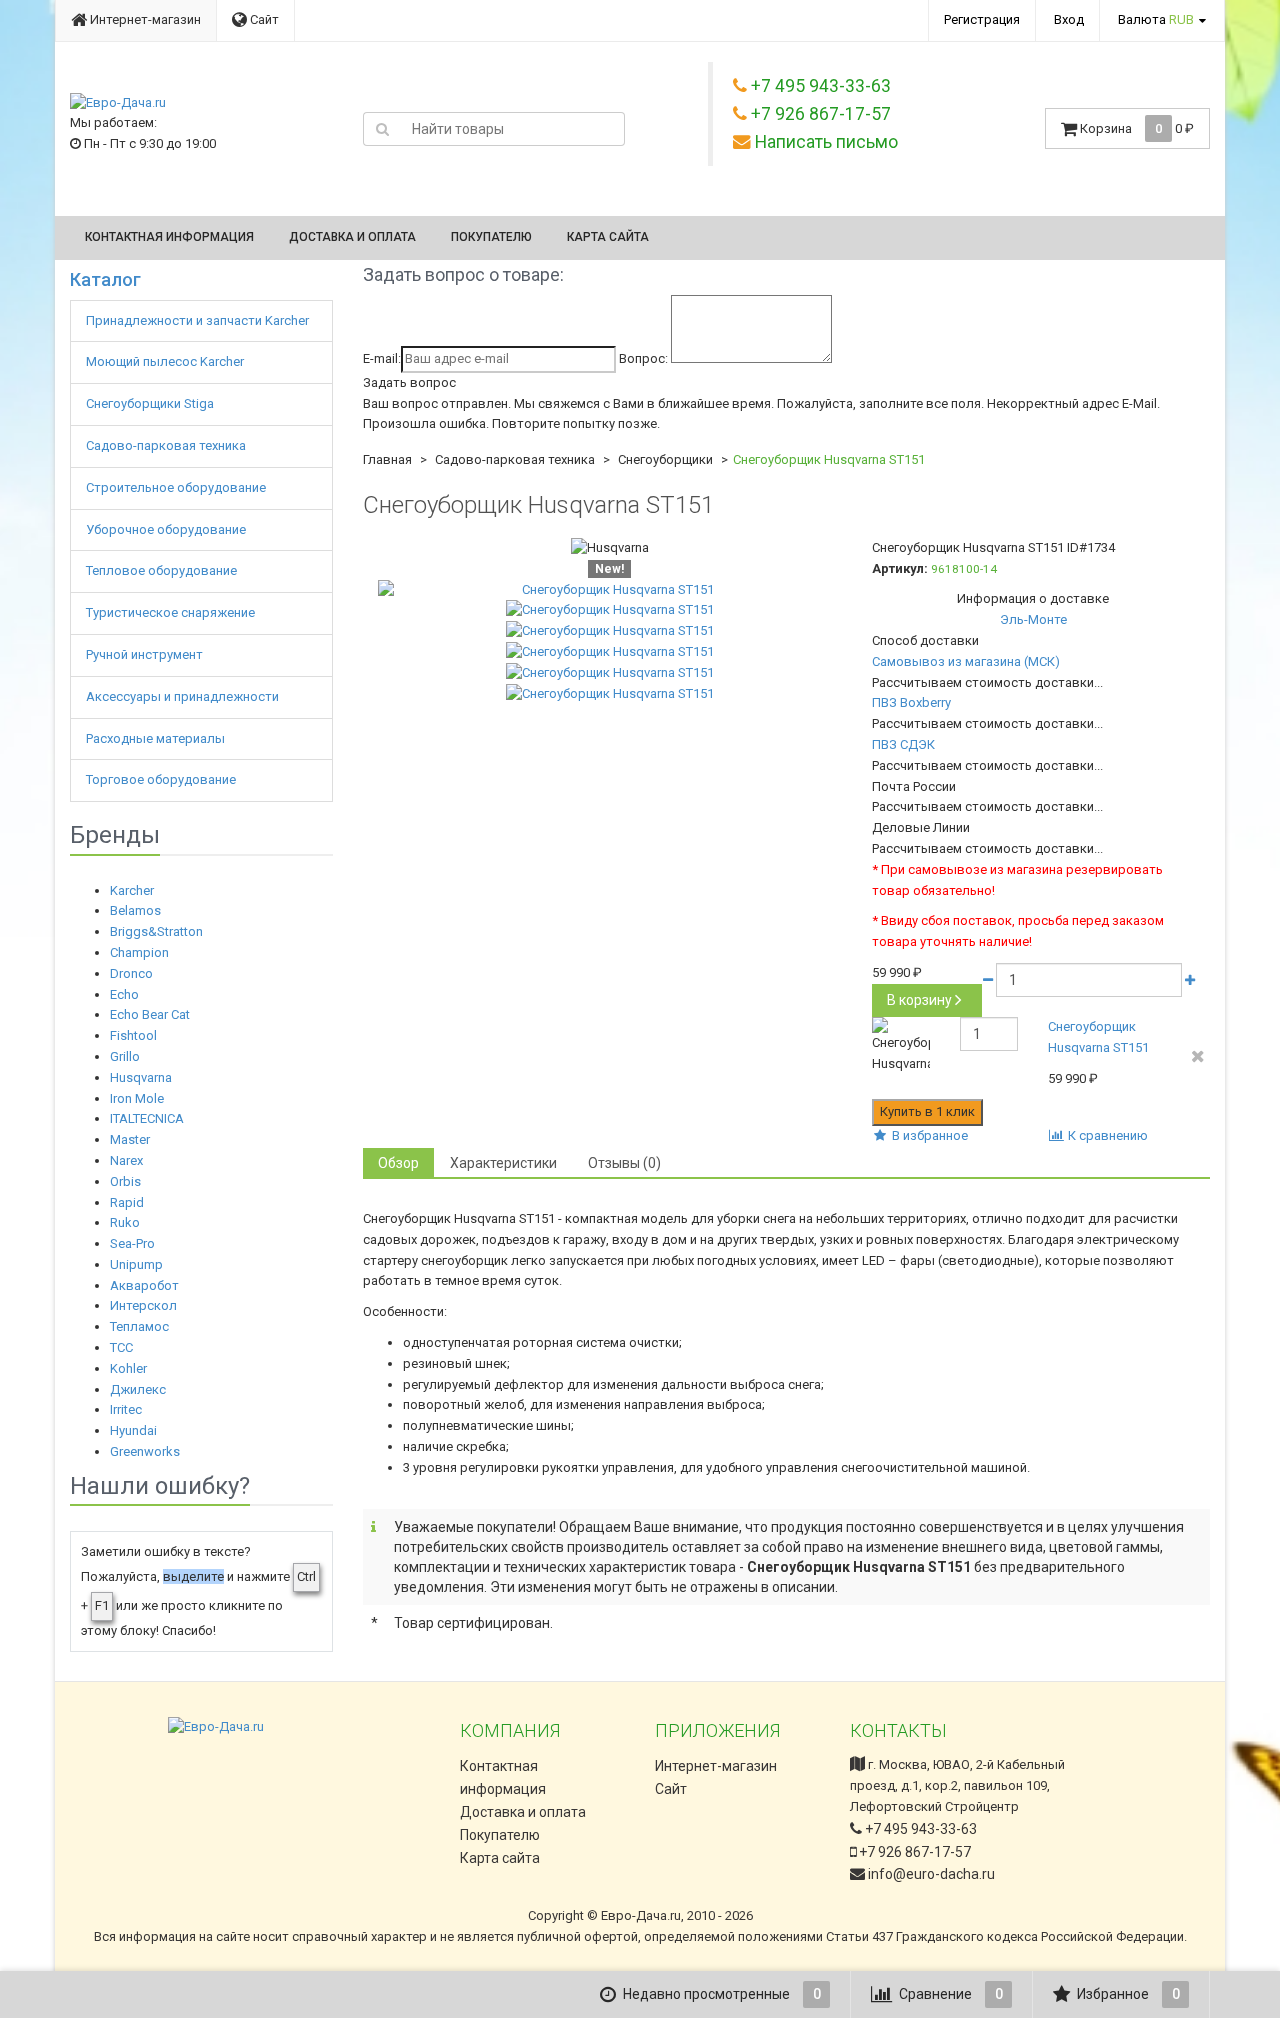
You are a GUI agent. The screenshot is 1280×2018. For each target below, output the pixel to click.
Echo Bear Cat (150, 1014)
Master (130, 1139)
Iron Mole (137, 1098)
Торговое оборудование (162, 779)
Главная (387, 459)
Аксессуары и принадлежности (184, 696)
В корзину (919, 1000)
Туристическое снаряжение (172, 612)
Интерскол (143, 1305)
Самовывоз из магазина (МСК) (966, 661)
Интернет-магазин (144, 19)
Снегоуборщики (665, 459)
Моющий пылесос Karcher (165, 361)
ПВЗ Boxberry (911, 702)
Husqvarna (141, 1077)
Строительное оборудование (177, 487)
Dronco (131, 973)
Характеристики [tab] (503, 1163)
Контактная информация (169, 237)
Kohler (128, 1368)
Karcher (132, 890)
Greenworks (145, 1451)
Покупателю (491, 237)
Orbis (125, 1181)
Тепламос (139, 1326)
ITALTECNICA (147, 1118)
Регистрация (982, 19)
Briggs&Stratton (156, 931)
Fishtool (133, 1035)
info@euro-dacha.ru (931, 1874)
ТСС (121, 1347)
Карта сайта (608, 237)
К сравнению (1106, 1135)
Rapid (127, 1202)
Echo (124, 994)
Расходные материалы (157, 738)
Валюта (1156, 19)
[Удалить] (1198, 1056)
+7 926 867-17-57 (913, 1852)
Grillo (125, 1056)
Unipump (136, 1264)
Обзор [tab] (398, 1163)
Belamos (135, 910)
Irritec (126, 1409)
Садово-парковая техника (167, 445)
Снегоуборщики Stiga (150, 403)
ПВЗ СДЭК (903, 744)
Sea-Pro (132, 1243)
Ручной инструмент (146, 654)
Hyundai (133, 1430)
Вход (1069, 19)
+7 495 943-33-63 (919, 1829)
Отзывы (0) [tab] (624, 1163)
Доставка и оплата (352, 237)
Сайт (263, 19)
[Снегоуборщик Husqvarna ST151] (610, 590)
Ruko (125, 1222)
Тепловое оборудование (163, 570)
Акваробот (144, 1285)
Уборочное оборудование (167, 529)
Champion (139, 952)
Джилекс (138, 1389)
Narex (126, 1160)
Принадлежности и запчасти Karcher (199, 320)
